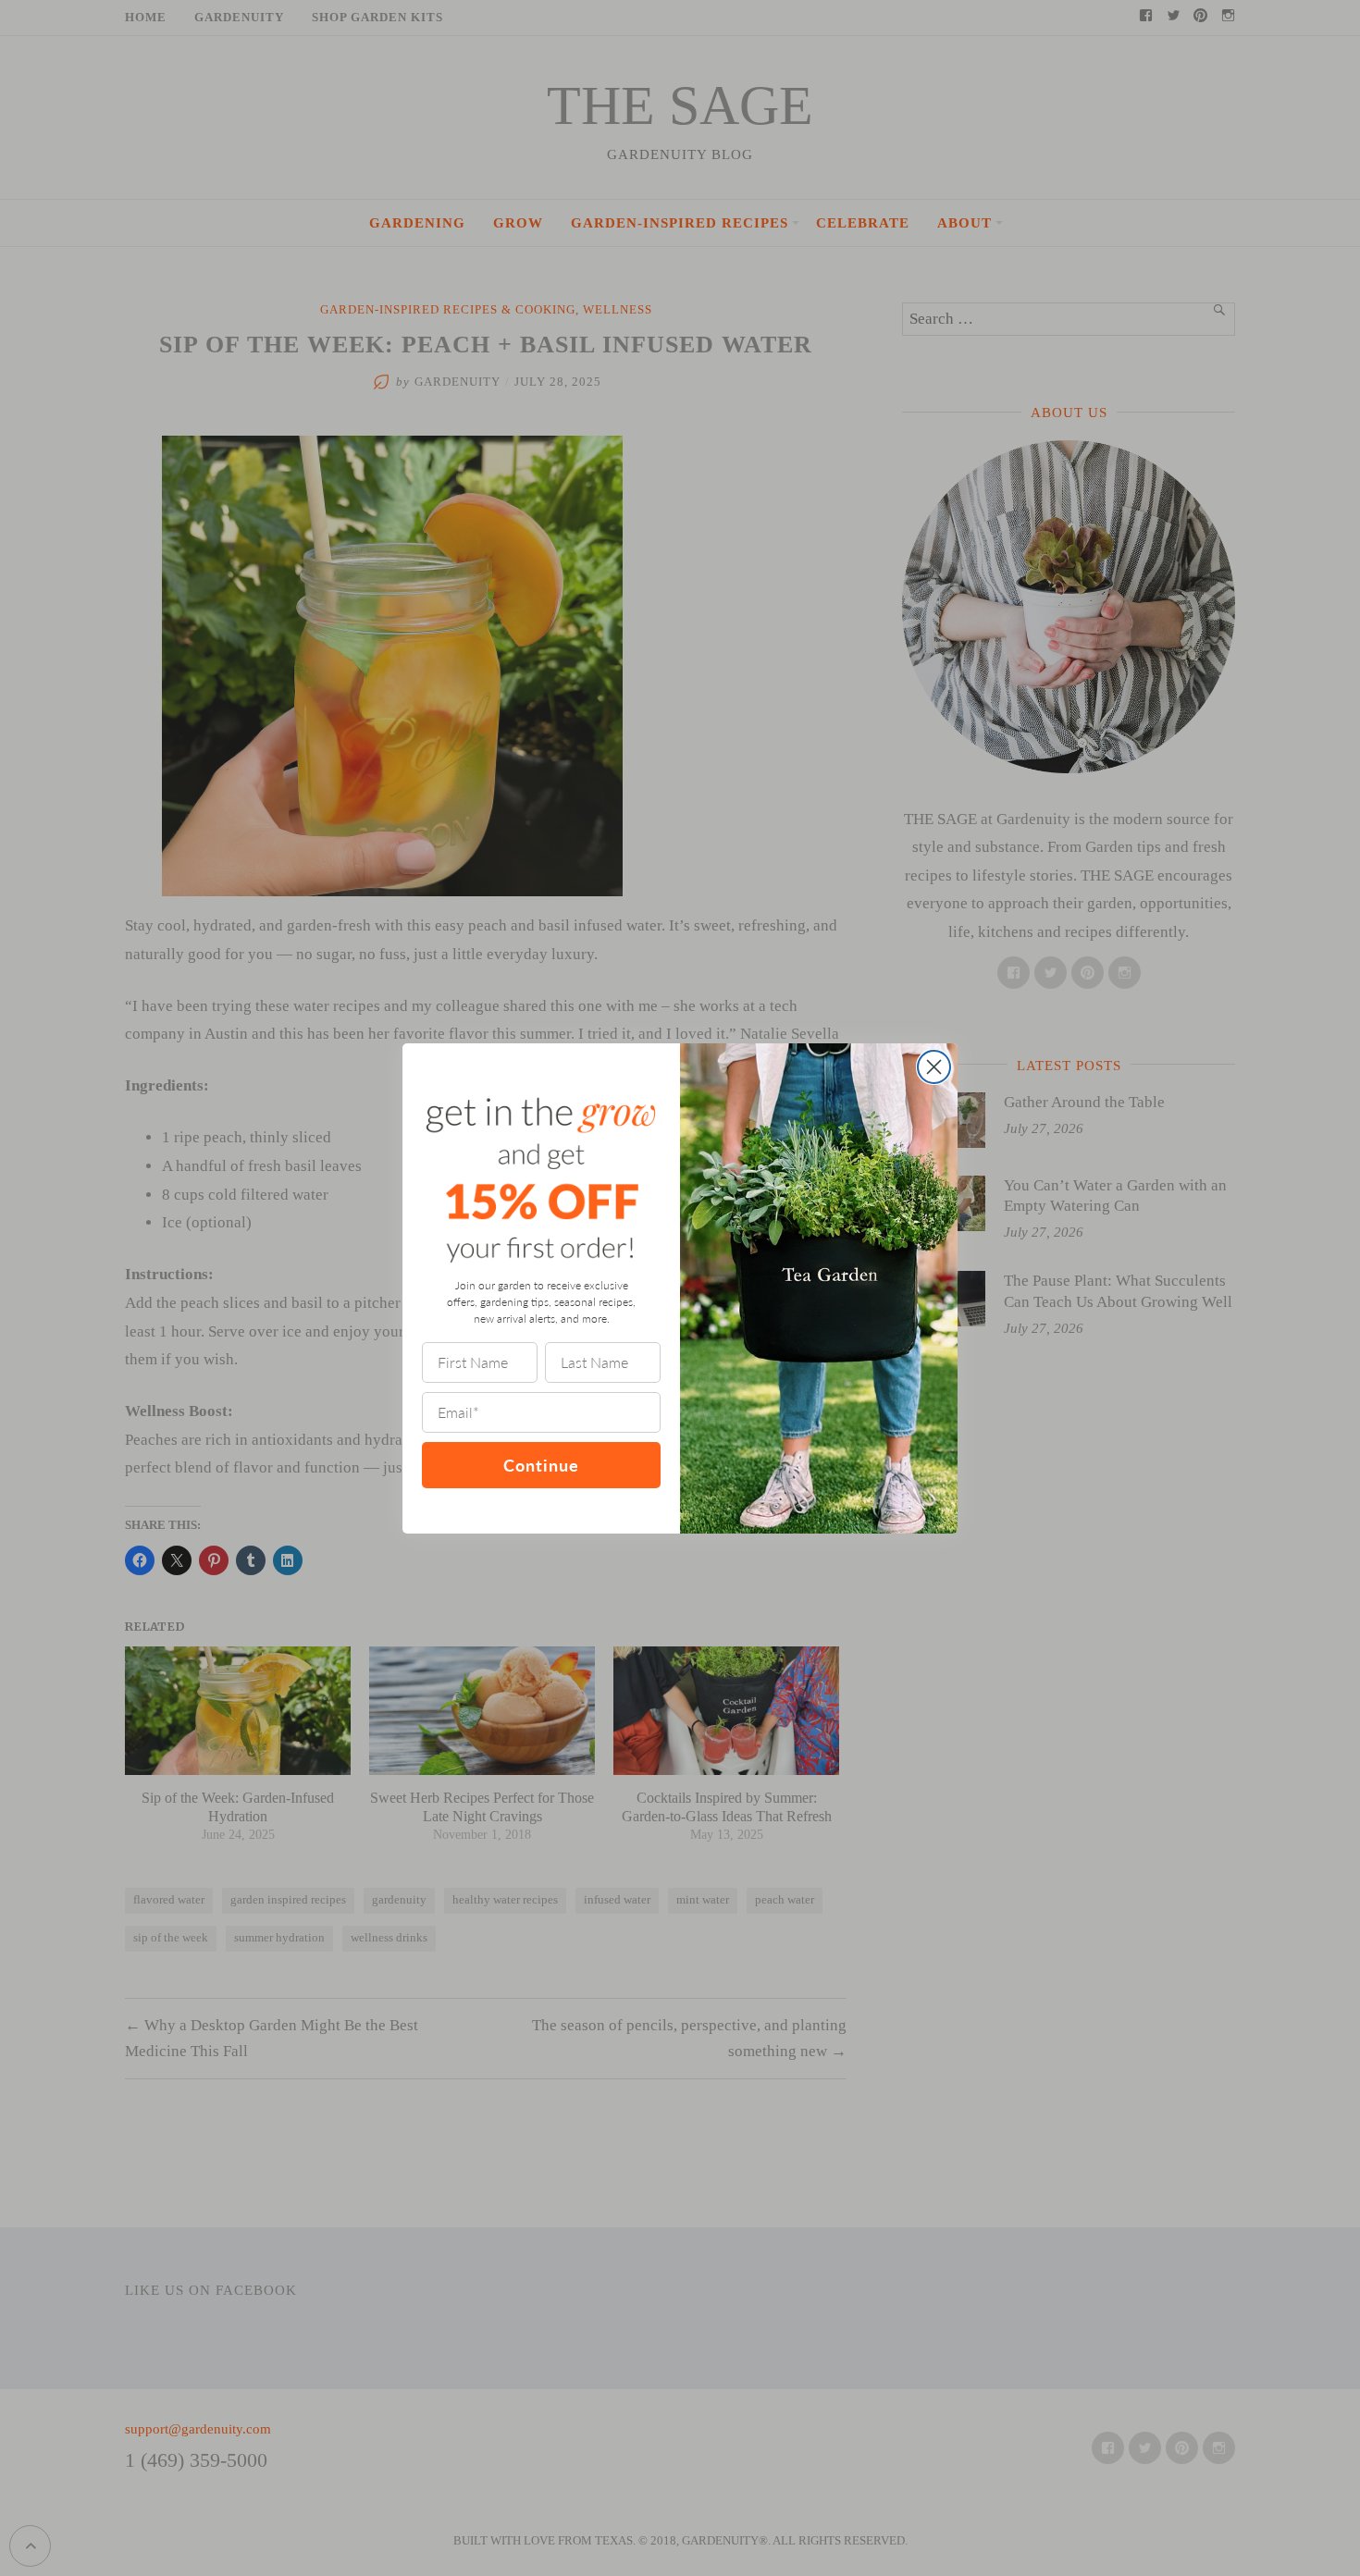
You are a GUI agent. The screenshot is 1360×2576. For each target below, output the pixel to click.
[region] (241, 2442)
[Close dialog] (934, 1067)
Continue (541, 1465)
